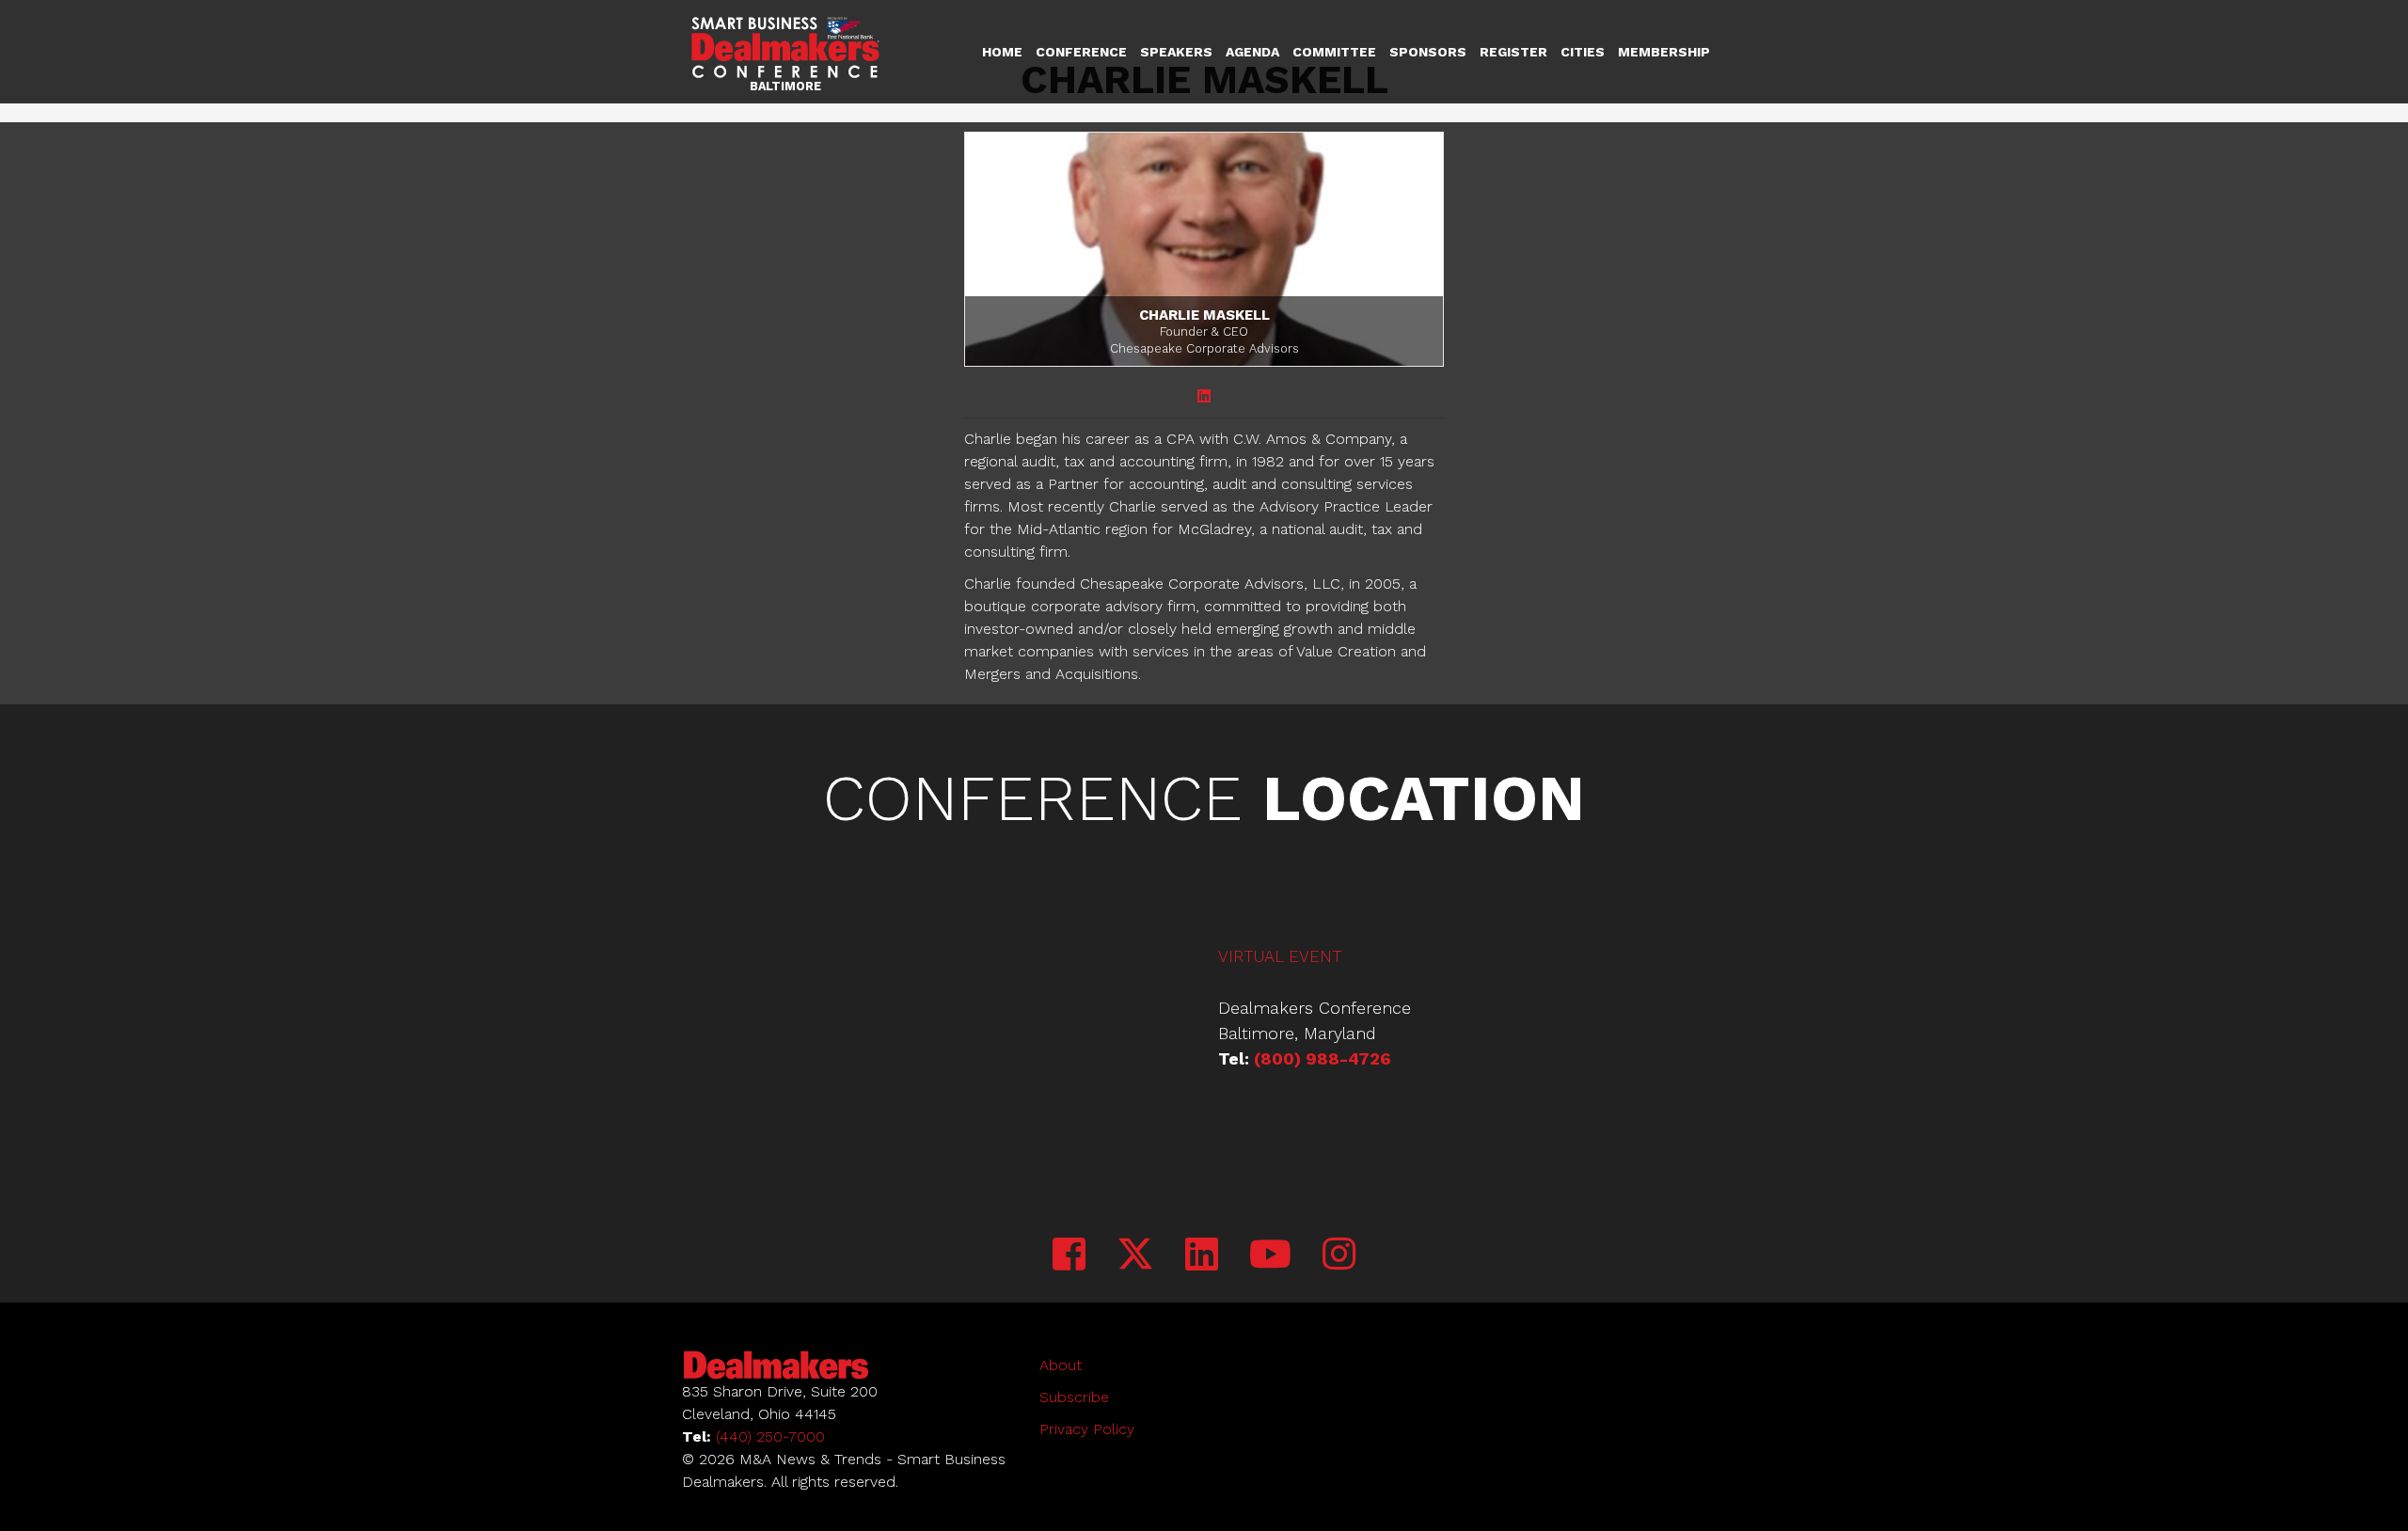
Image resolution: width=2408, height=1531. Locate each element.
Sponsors (1428, 52)
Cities (1583, 52)
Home (1002, 52)
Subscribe (1074, 1397)
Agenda (1252, 52)
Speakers (1176, 52)
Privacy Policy (1087, 1429)
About (1061, 1365)
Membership (1664, 52)
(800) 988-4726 (1323, 1058)
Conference (1081, 52)
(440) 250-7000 (770, 1436)
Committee (1334, 52)
